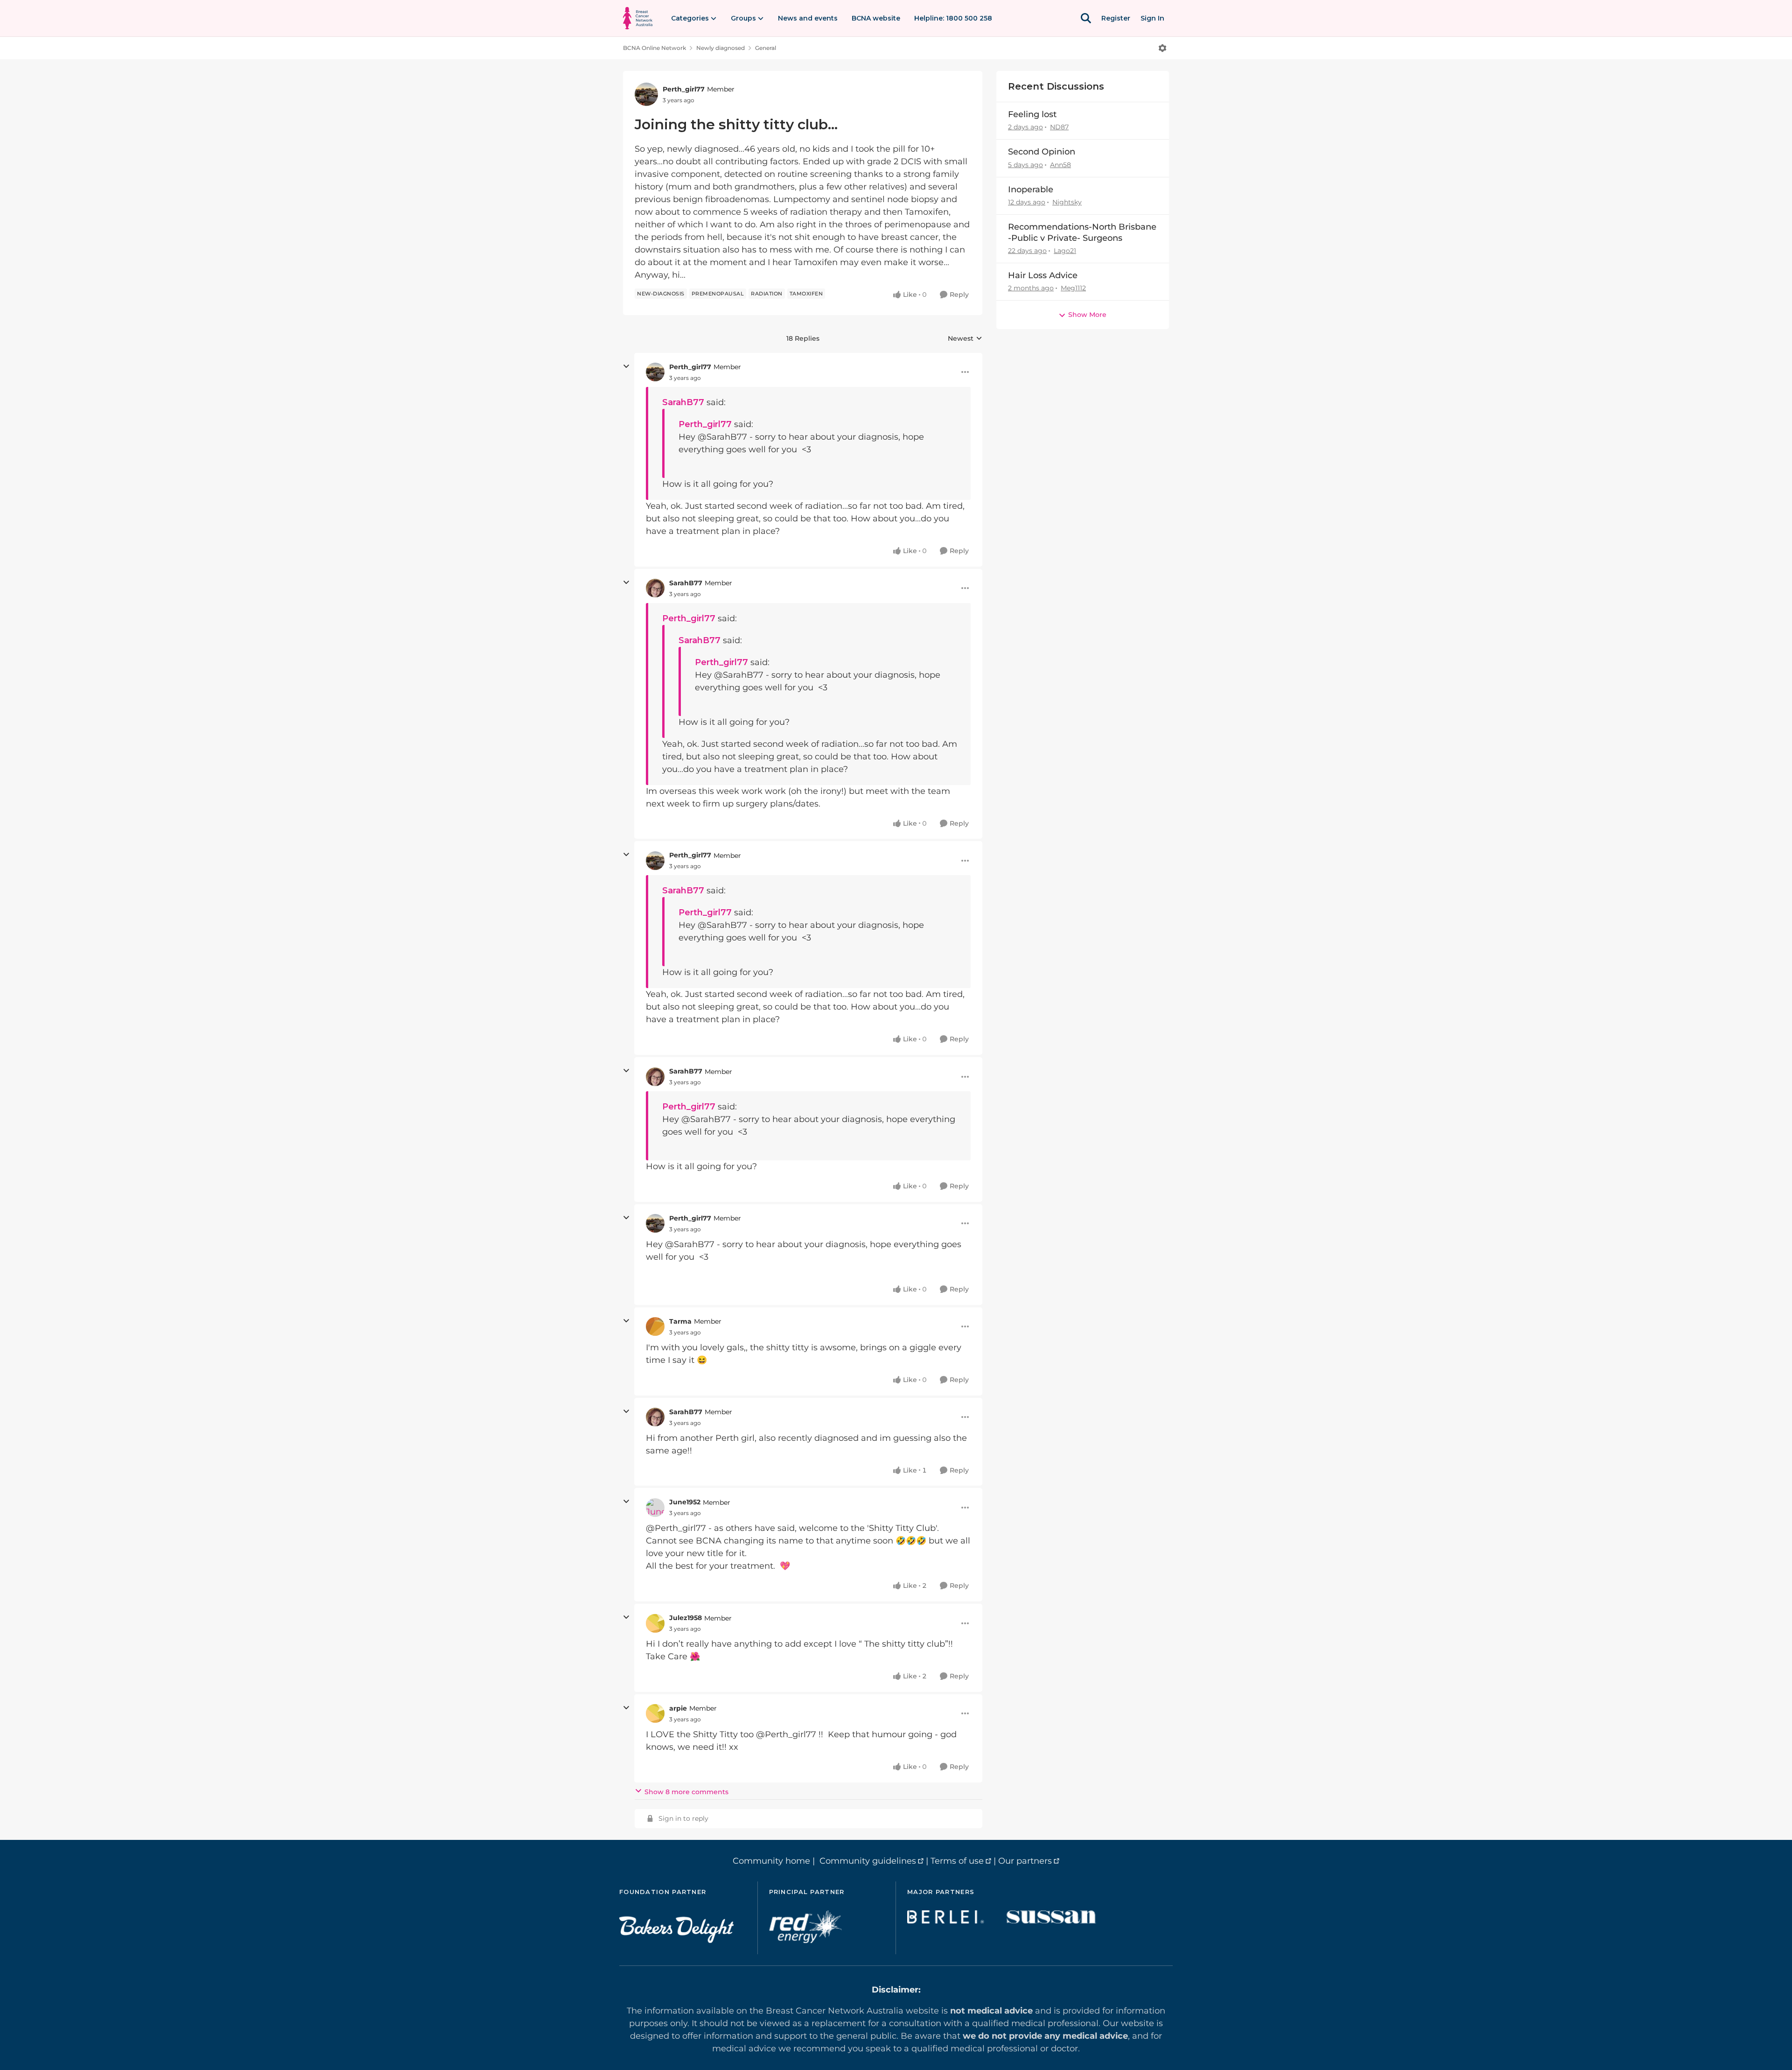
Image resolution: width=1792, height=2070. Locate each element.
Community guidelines (868, 1861)
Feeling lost (1032, 114)
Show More (1087, 315)
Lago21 (1065, 251)
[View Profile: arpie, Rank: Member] (655, 1713)
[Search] (1086, 18)
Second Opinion (1042, 152)
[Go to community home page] (638, 18)
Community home (771, 1861)
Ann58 (1060, 165)
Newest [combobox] (965, 339)
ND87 (1059, 127)
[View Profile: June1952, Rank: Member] (655, 1508)
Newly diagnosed (721, 48)
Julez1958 (686, 1618)
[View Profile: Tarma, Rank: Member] (655, 1326)
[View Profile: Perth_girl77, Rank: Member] (646, 94)
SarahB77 (683, 402)
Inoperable (1031, 189)
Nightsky (1067, 202)
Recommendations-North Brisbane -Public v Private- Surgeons (1082, 232)
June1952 (685, 1502)
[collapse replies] (626, 366)
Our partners (1025, 1861)
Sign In (1152, 18)
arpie (678, 1708)
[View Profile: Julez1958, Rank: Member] (655, 1623)
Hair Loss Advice (1043, 275)
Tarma (680, 1321)
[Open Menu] (1162, 48)
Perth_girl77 (684, 89)
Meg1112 (1073, 288)
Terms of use (957, 1861)
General (766, 48)
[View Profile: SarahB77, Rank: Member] (655, 588)
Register (1116, 18)
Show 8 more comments (686, 1792)
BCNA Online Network (654, 48)
